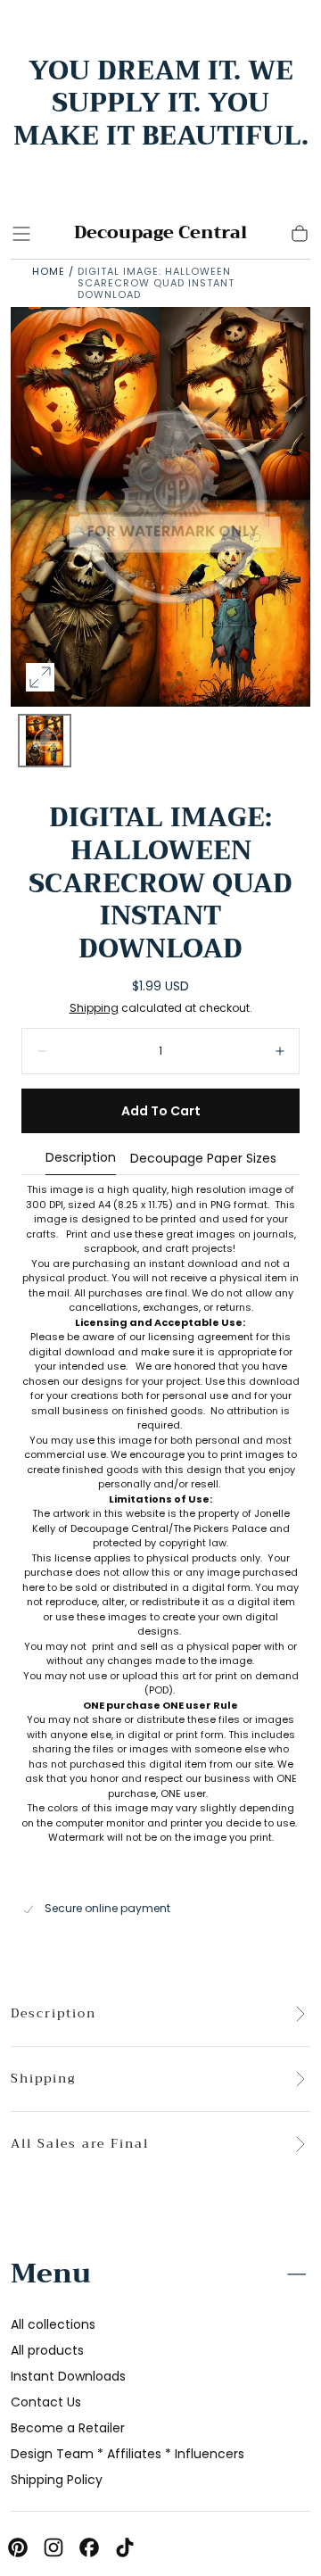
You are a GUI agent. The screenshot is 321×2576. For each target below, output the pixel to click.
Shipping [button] (43, 2079)
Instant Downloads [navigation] (68, 2376)
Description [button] (53, 2014)
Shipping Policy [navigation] (57, 2480)
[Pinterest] (18, 2547)
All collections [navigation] (53, 2324)
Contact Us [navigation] (46, 2402)
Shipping (94, 1008)
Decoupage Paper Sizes (203, 1160)
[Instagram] (53, 2547)
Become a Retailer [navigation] (68, 2428)
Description (81, 1159)
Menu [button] (51, 2274)
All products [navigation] (47, 2350)
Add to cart (161, 1111)
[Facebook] (89, 2547)
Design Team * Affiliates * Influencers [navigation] (128, 2454)
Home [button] (49, 271)
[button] (21, 234)
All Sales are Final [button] (80, 2144)
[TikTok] (125, 2547)
